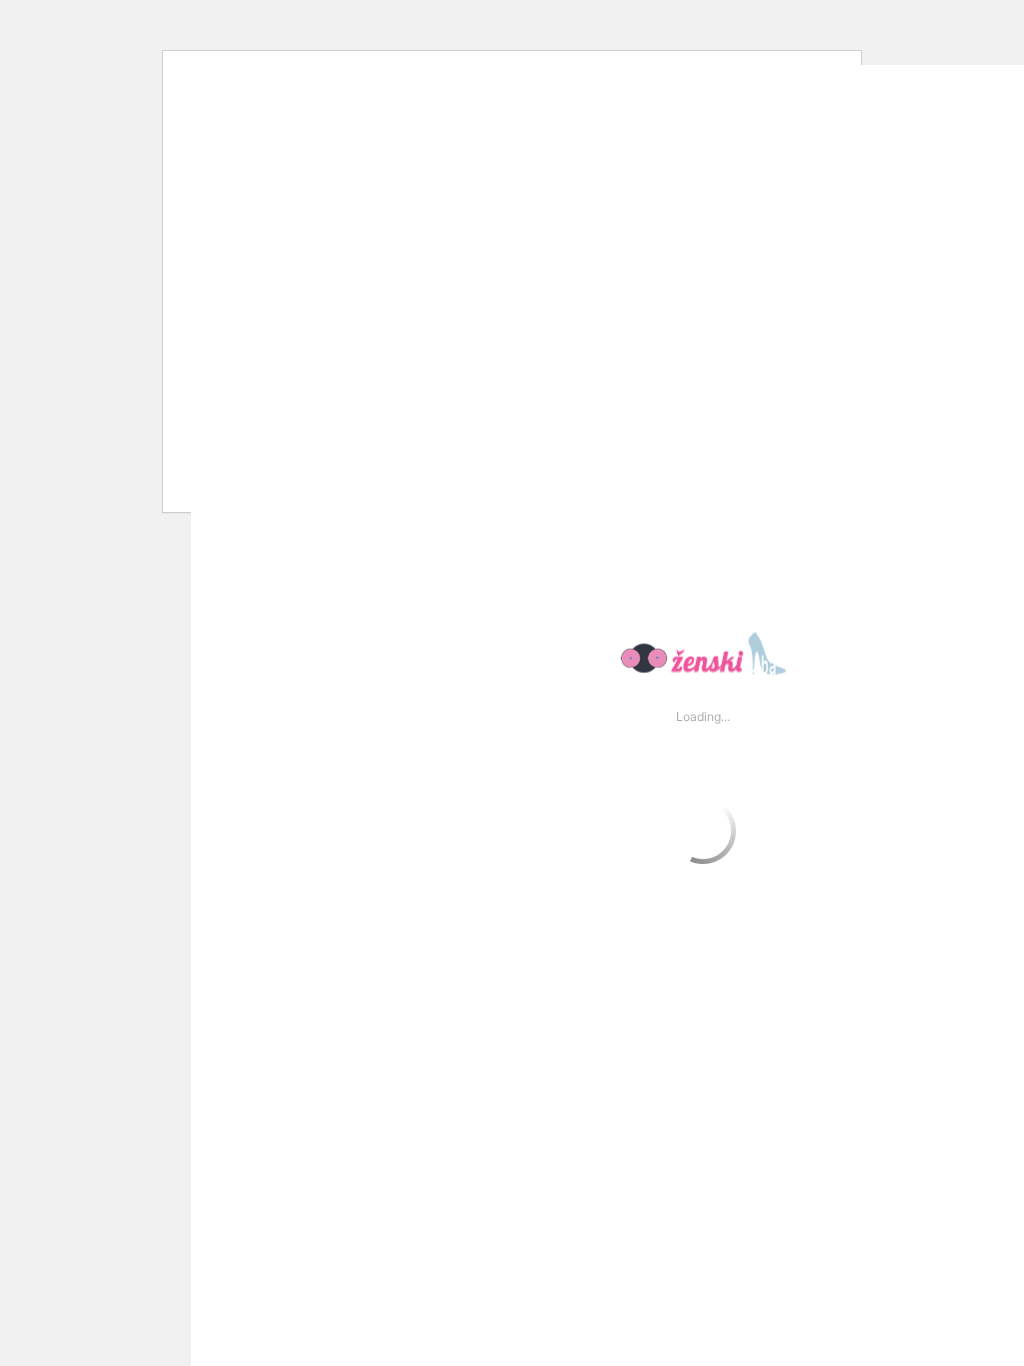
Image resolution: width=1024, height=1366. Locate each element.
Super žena (560, 25)
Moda (228, 25)
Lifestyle (116, 25)
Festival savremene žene (383, 25)
